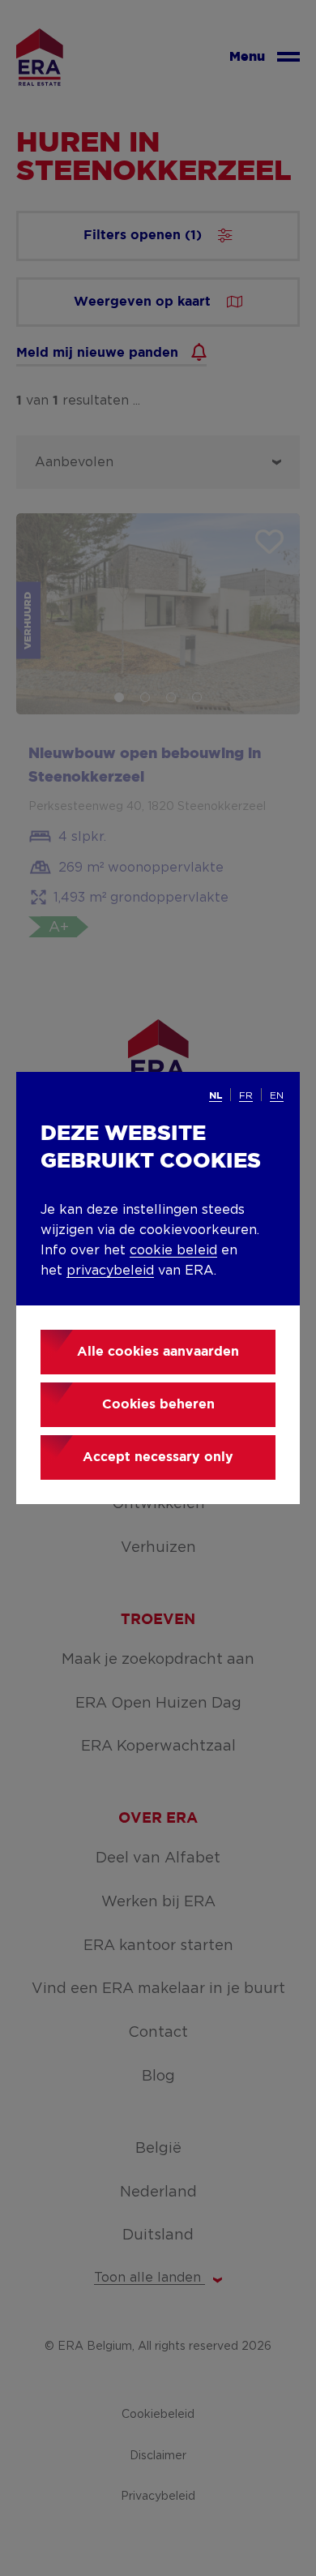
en (277, 1095)
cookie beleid (173, 1250)
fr (246, 1095)
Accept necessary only (158, 1457)
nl (216, 1096)
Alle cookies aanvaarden (158, 1352)
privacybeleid (110, 1271)
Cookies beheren (158, 1405)
